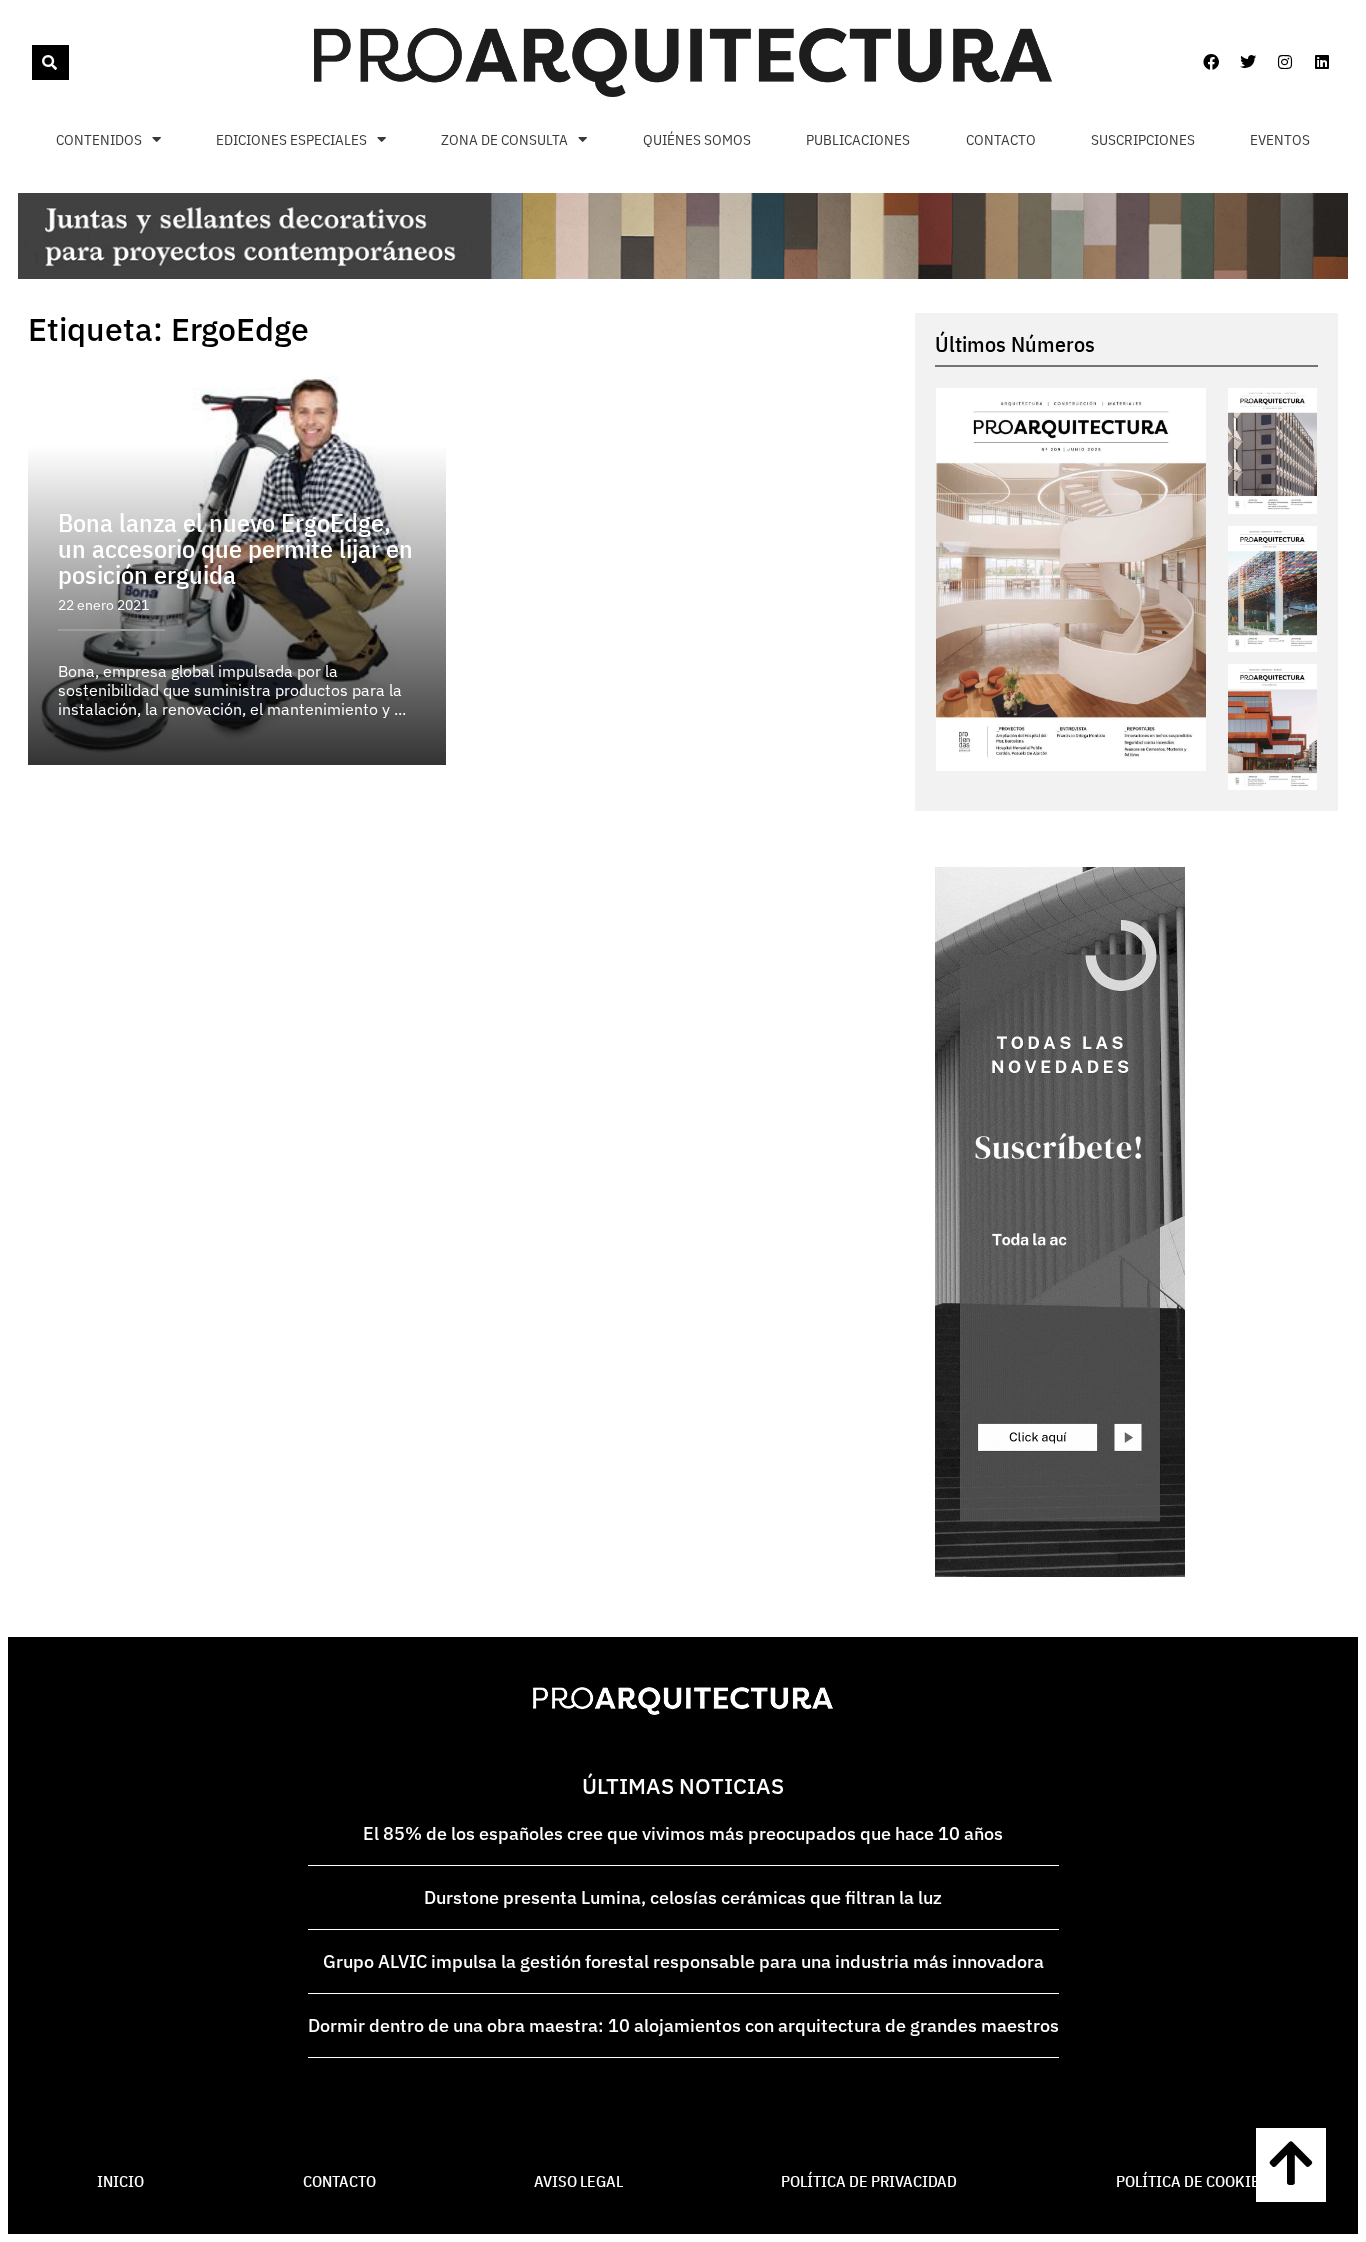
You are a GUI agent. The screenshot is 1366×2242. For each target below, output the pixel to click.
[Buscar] (50, 62)
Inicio (120, 2181)
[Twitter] (1248, 62)
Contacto (1001, 139)
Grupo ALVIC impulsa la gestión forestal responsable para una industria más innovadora (683, 1961)
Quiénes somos (697, 139)
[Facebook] (1211, 62)
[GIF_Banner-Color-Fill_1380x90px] (683, 273)
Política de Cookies (1192, 2181)
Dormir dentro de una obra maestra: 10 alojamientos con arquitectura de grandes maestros (683, 2025)
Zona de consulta (504, 139)
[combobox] (30, 62)
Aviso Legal (578, 2181)
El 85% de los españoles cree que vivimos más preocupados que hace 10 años (683, 1833)
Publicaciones (858, 139)
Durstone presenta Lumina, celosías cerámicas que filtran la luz (683, 1897)
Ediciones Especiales (291, 139)
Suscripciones (1143, 139)
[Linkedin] (1322, 62)
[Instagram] (1285, 62)
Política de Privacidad (869, 2181)
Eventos (1280, 139)
